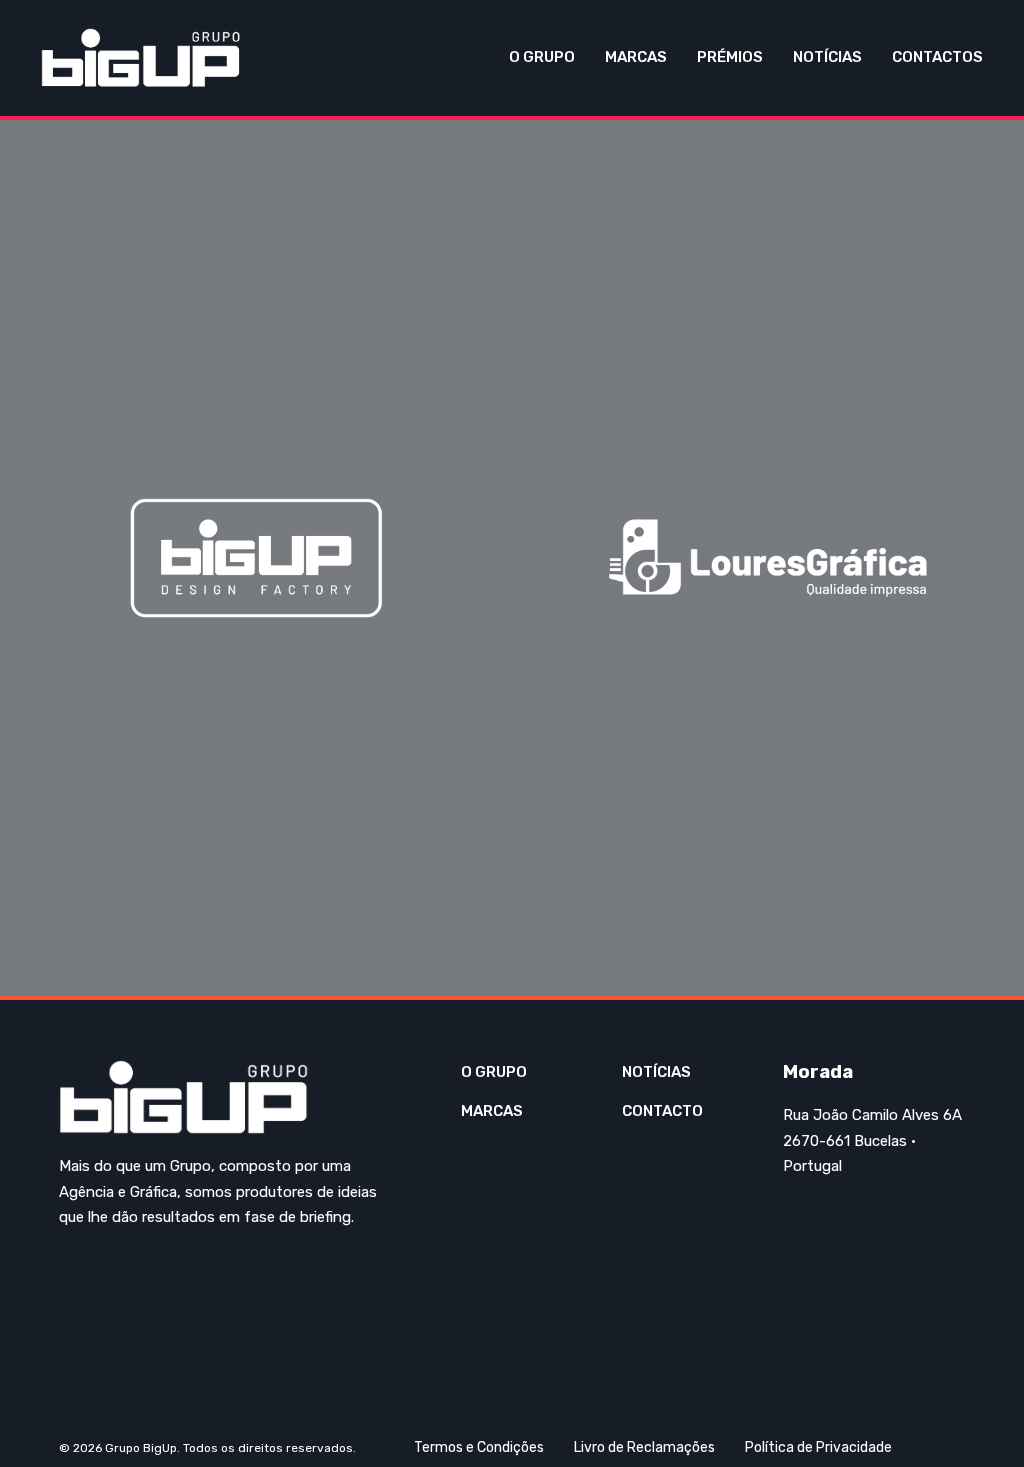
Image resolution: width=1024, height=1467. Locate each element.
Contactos (937, 57)
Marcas (636, 57)
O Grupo (542, 57)
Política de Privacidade (818, 1447)
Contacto (662, 1111)
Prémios (730, 57)
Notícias (827, 57)
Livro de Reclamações (644, 1447)
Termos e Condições (479, 1447)
